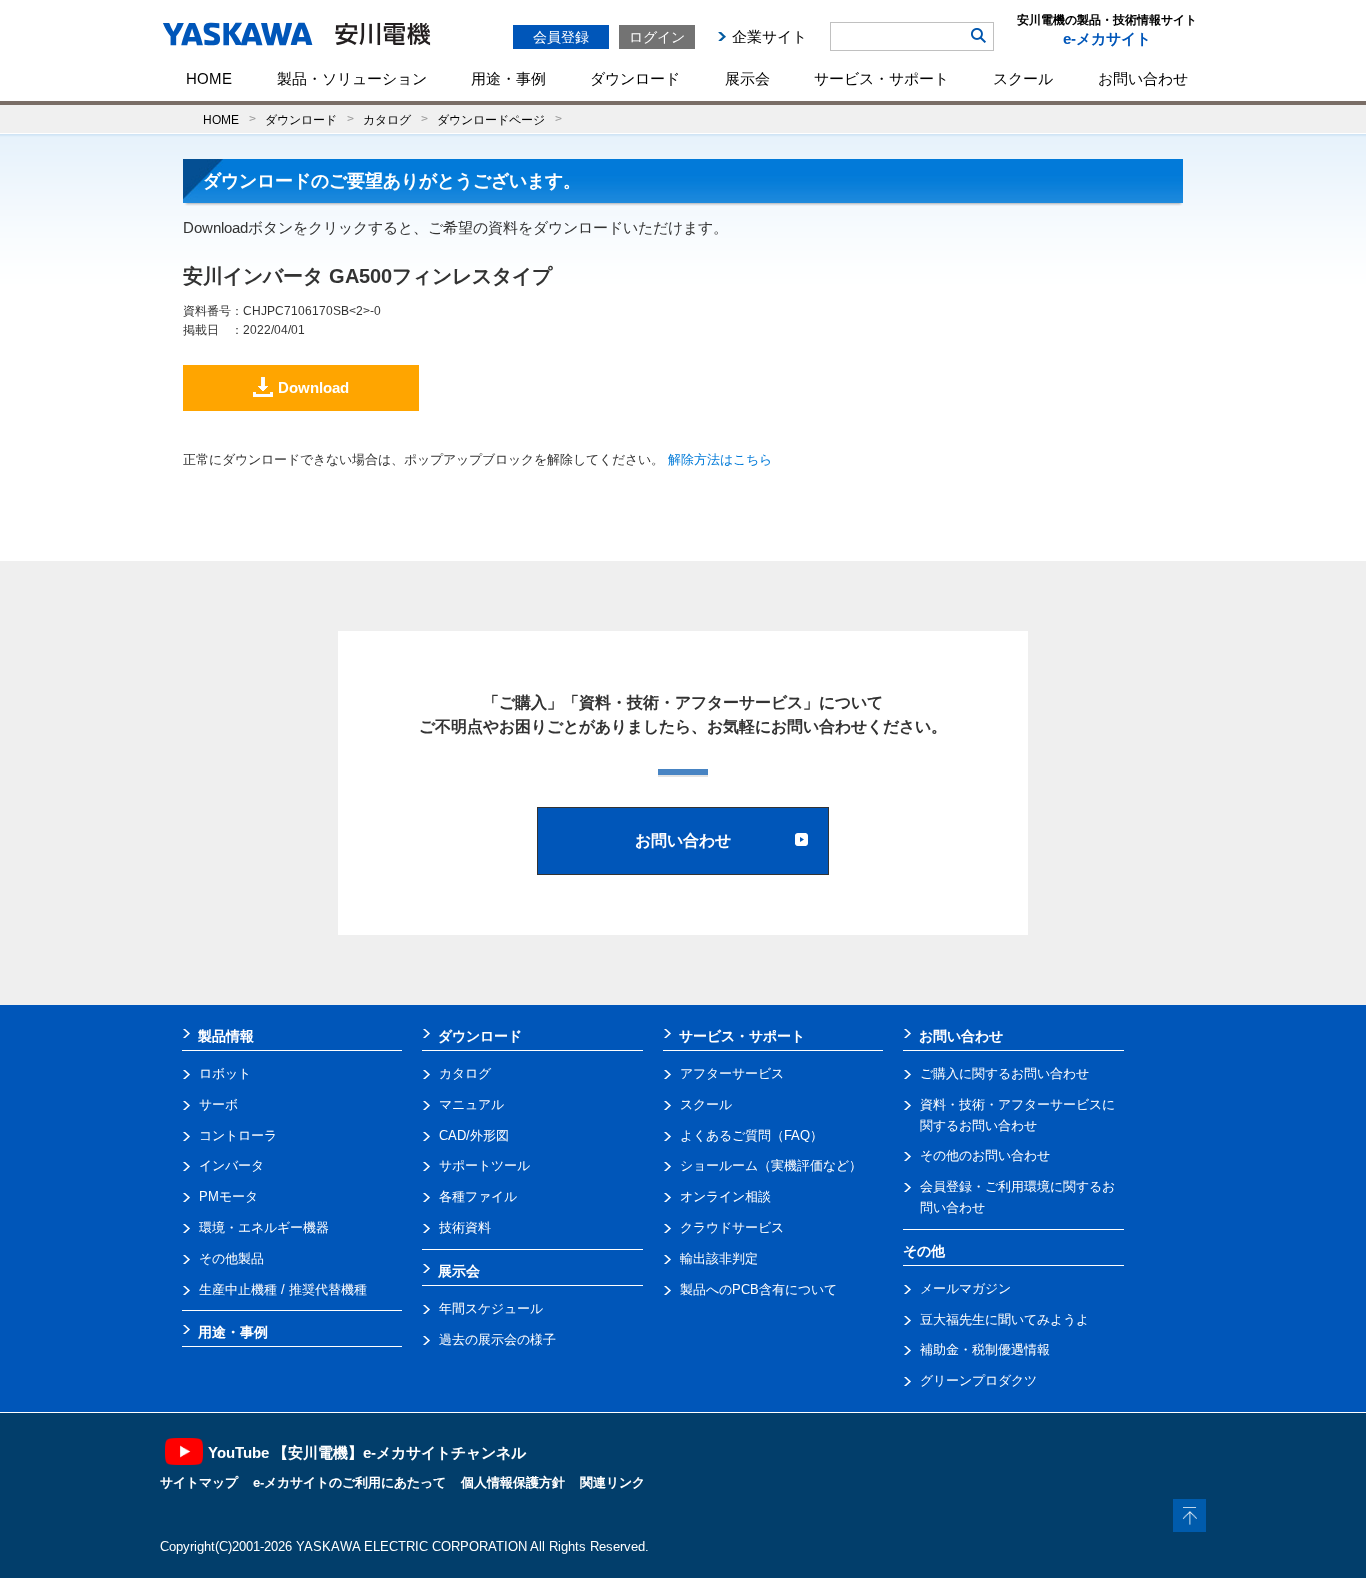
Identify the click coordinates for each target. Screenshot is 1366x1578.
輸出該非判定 (719, 1258)
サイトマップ (199, 1482)
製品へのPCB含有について (758, 1289)
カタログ (387, 119)
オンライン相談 (725, 1196)
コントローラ (238, 1135)
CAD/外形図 (474, 1135)
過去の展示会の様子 (497, 1339)
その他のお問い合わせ (985, 1155)
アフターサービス (732, 1073)
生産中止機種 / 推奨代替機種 (283, 1289)
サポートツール (484, 1165)
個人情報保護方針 (513, 1482)
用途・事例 (508, 78)
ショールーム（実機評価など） (771, 1165)
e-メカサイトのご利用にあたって (349, 1482)
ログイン (657, 37)
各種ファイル (478, 1196)
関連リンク (612, 1482)
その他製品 (231, 1258)
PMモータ (228, 1196)
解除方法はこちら (720, 459)
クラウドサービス (732, 1227)
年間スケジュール (491, 1308)
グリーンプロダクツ (978, 1380)
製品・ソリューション (352, 78)
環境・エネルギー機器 (264, 1227)
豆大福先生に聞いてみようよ (1004, 1319)
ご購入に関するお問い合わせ (1004, 1073)
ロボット (225, 1073)
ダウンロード (635, 78)
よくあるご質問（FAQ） (751, 1135)
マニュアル (471, 1104)
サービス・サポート (881, 78)
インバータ (231, 1165)
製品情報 (226, 1036)
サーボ (218, 1104)
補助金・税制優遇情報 (985, 1349)
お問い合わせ (1143, 78)
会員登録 (561, 37)
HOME (209, 78)
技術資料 (465, 1227)
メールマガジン (965, 1288)
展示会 (747, 78)
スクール (1023, 78)
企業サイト (769, 36)
